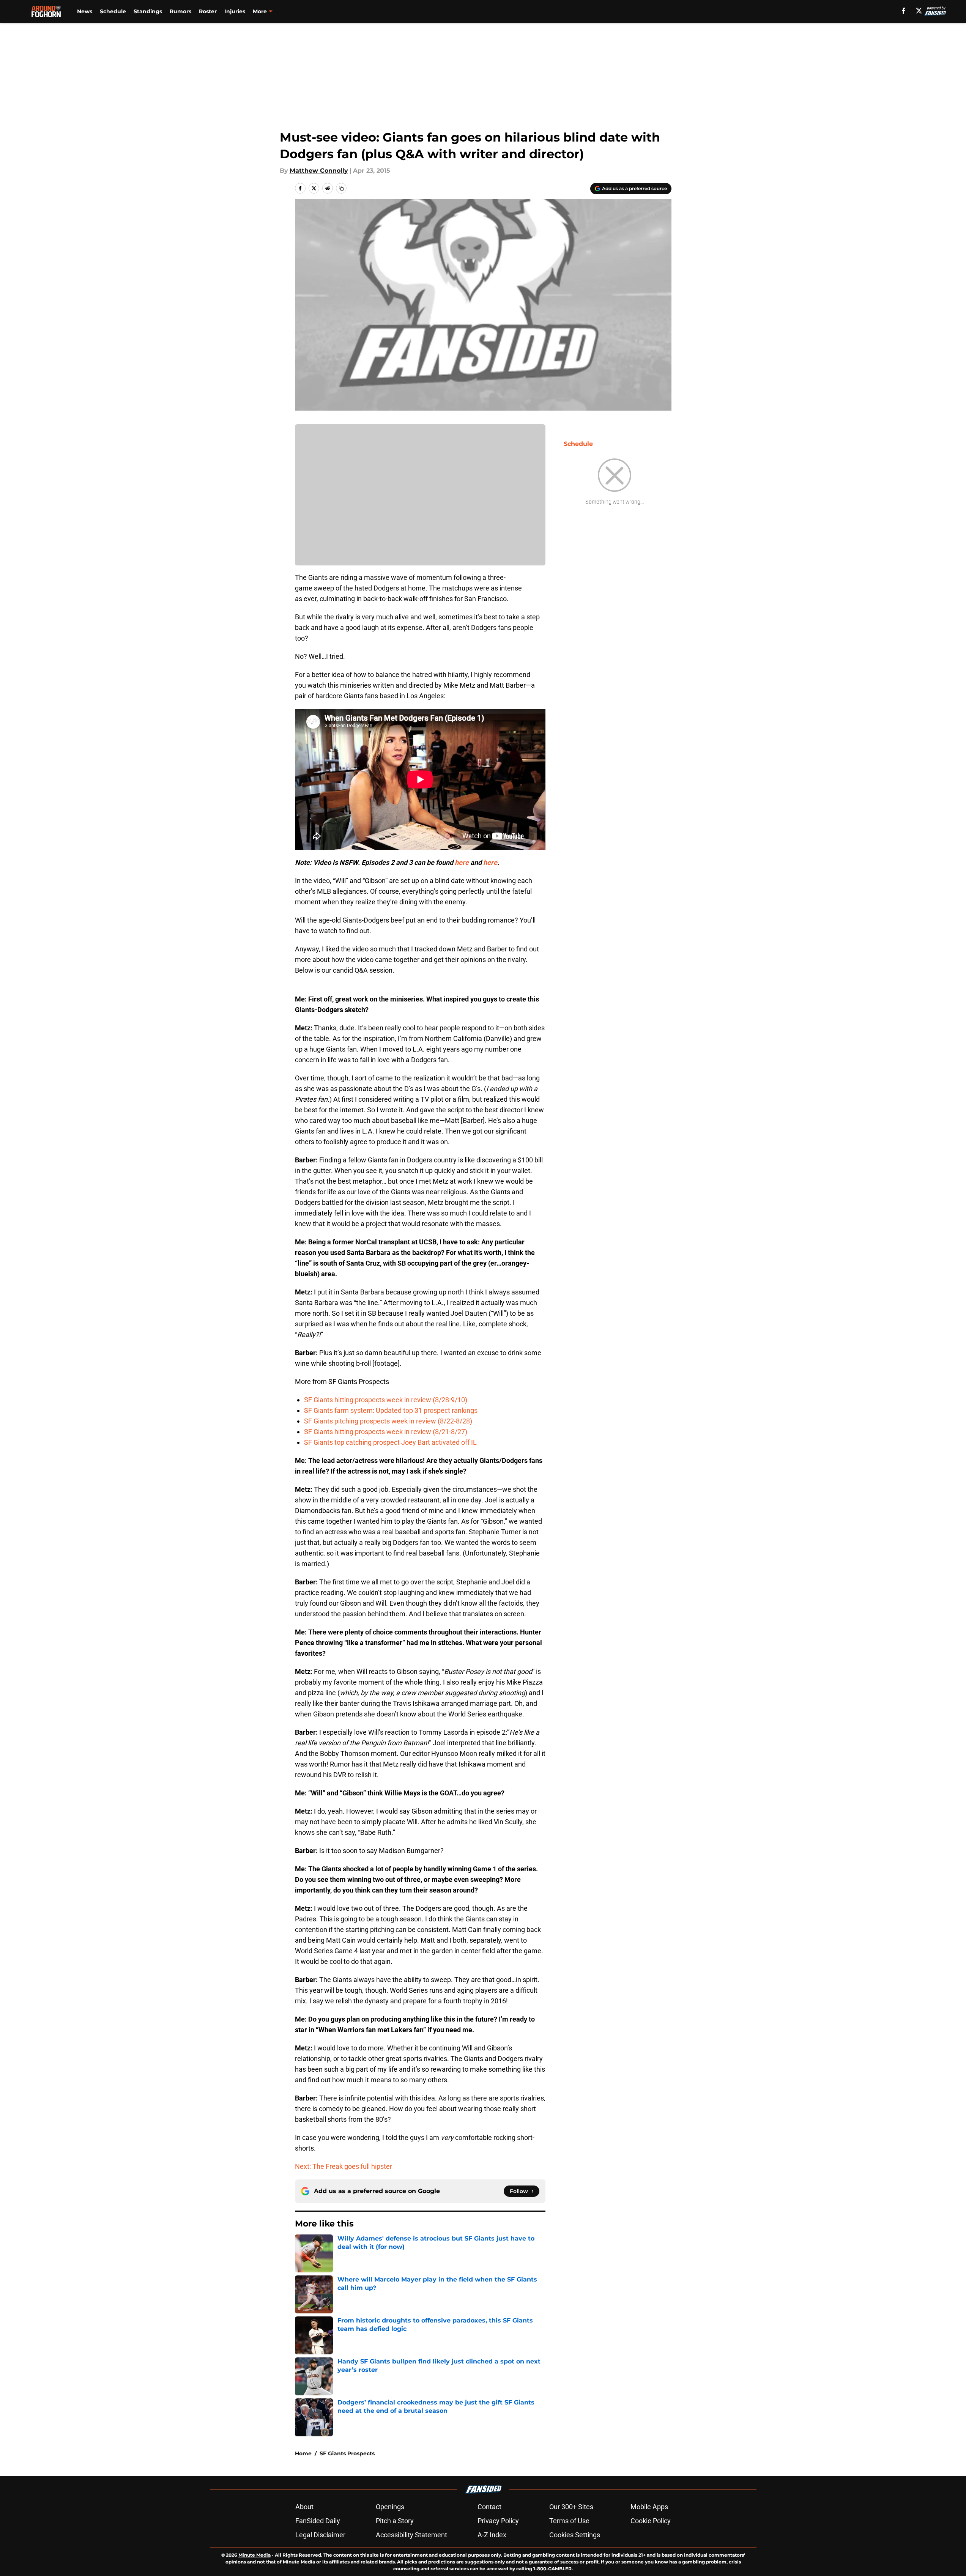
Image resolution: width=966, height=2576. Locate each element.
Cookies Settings (575, 2535)
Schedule (113, 11)
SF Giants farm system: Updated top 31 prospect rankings (391, 1410)
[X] (919, 11)
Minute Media (255, 2555)
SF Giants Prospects (347, 2453)
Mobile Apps (649, 2507)
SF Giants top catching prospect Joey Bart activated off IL (390, 1442)
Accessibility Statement (411, 2535)
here (462, 862)
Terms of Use (569, 2521)
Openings (390, 2507)
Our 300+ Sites (571, 2507)
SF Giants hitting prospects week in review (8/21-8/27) (386, 1432)
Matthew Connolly (319, 171)
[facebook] (904, 11)
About (304, 2507)
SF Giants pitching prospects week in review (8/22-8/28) (388, 1421)
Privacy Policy (498, 2521)
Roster (208, 11)
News (85, 11)
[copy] (341, 188)
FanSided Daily (318, 2521)
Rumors (180, 11)
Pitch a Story (395, 2521)
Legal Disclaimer (320, 2535)
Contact (489, 2507)
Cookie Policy (651, 2521)
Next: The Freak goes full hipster (344, 2166)
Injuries (235, 11)
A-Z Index (492, 2535)
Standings (148, 11)
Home (303, 2453)
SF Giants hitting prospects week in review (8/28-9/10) (386, 1400)
